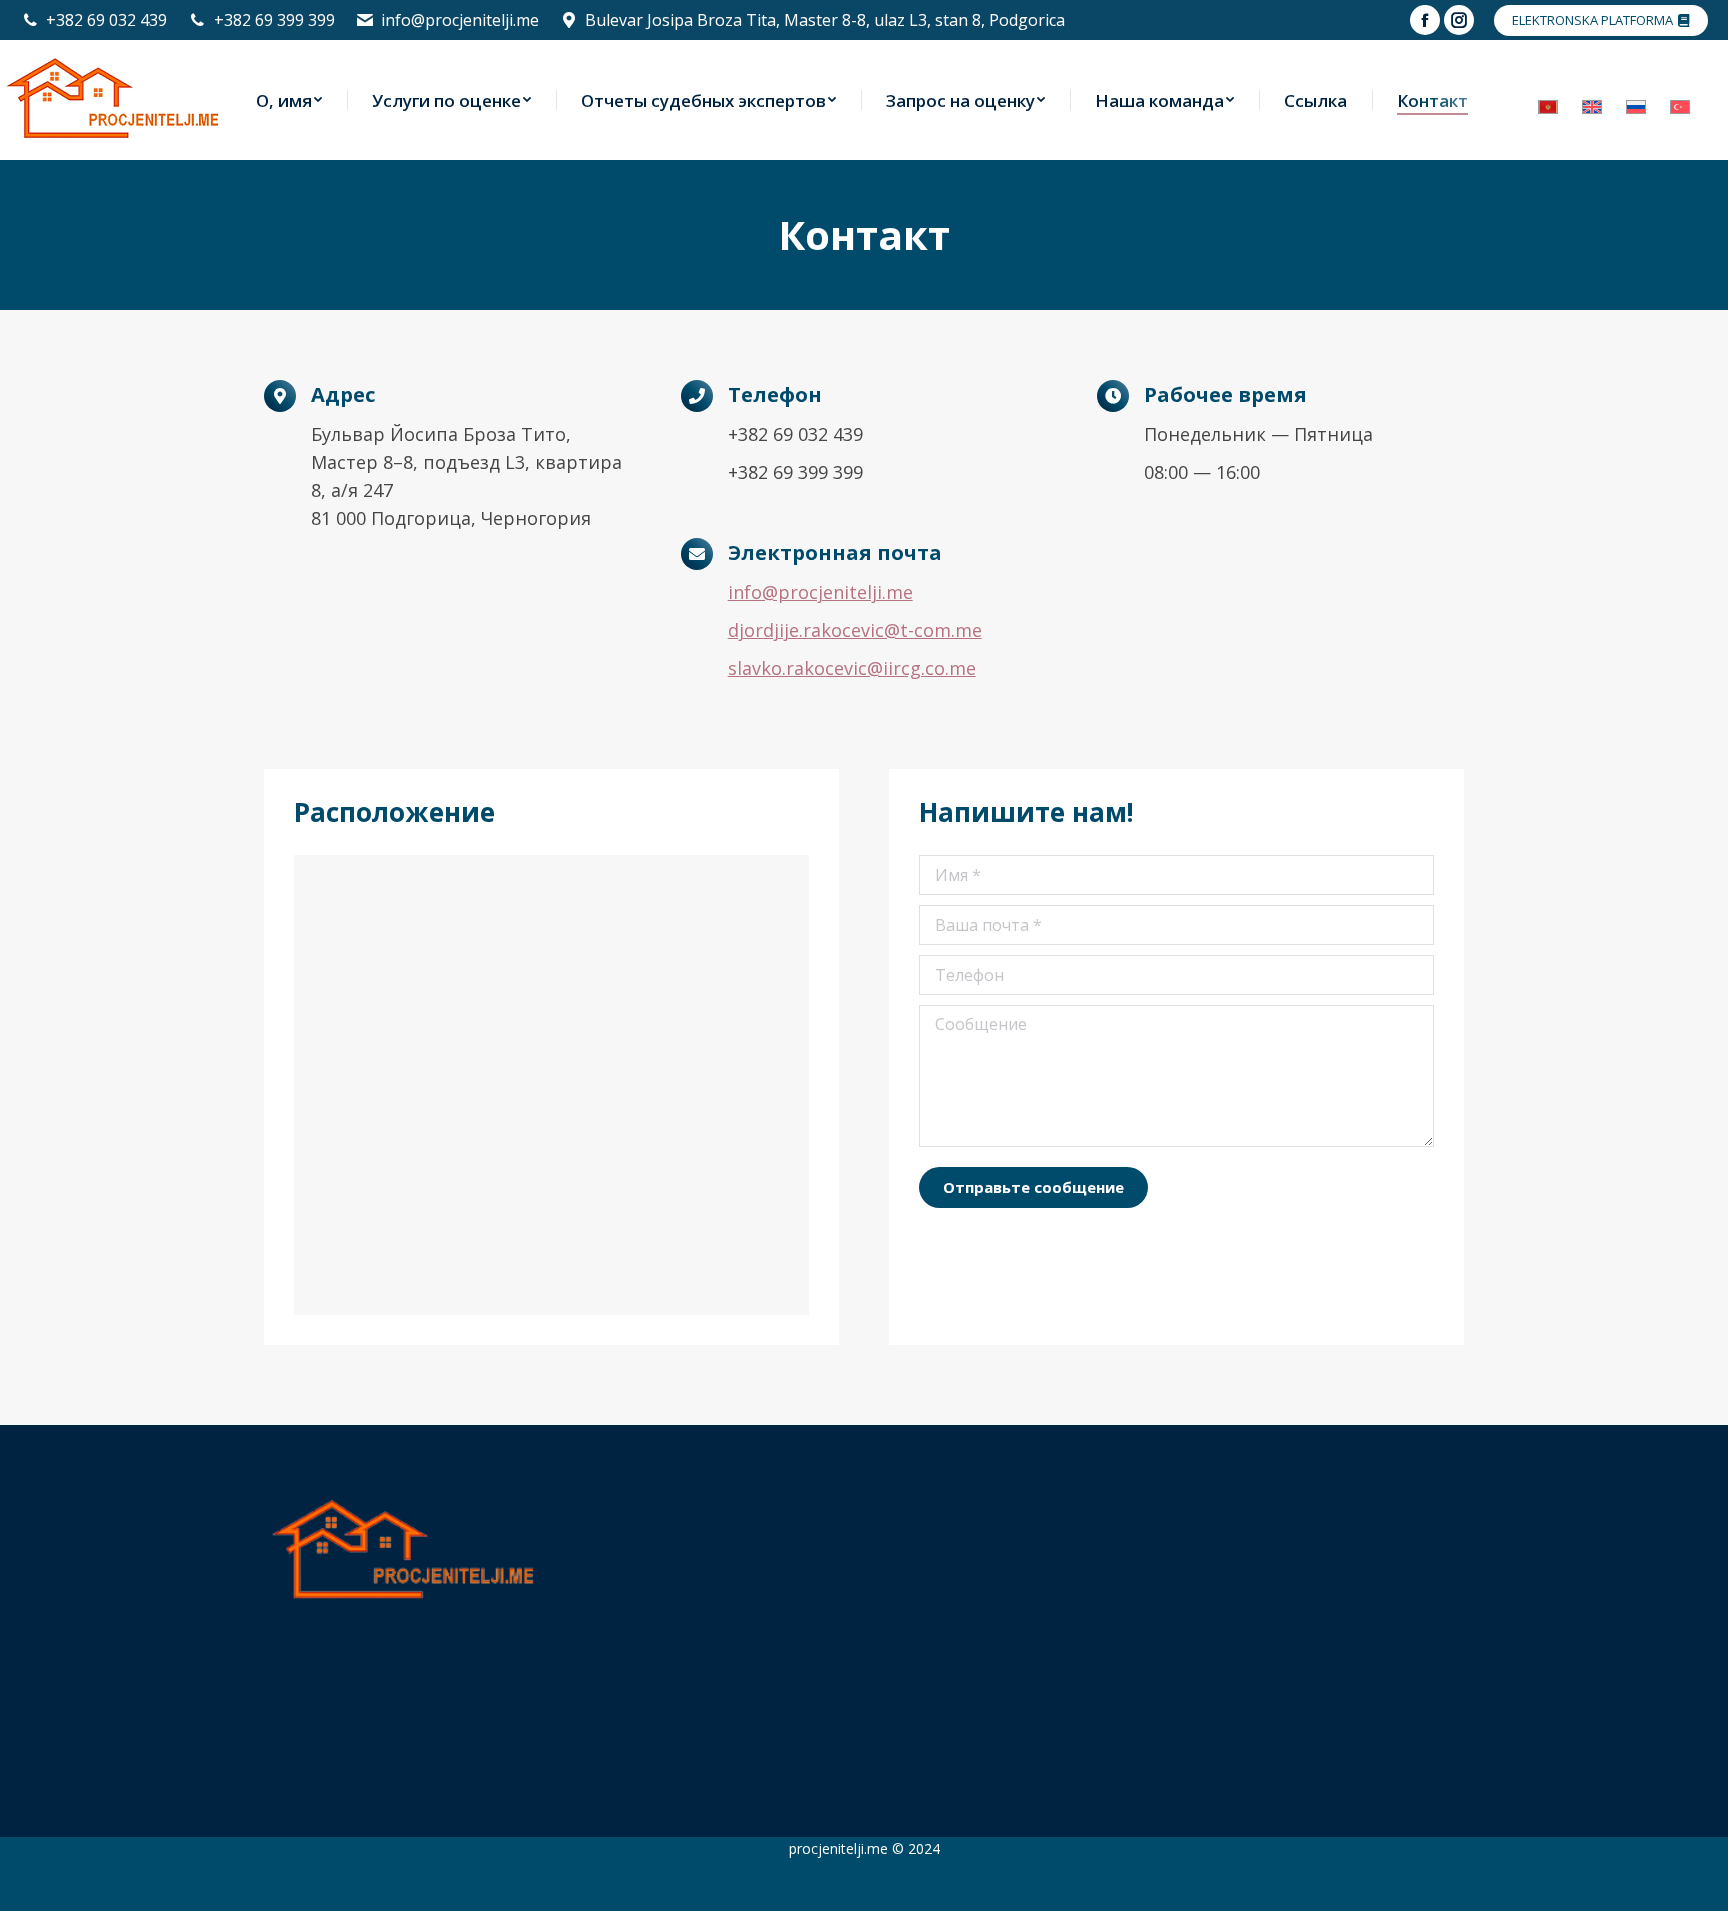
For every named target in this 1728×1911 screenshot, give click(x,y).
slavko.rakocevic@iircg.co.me (852, 668)
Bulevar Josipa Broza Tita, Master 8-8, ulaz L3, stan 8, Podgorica (825, 20)
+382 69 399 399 (274, 20)
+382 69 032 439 (106, 20)
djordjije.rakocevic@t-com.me (855, 630)
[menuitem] (289, 100)
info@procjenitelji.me (460, 20)
